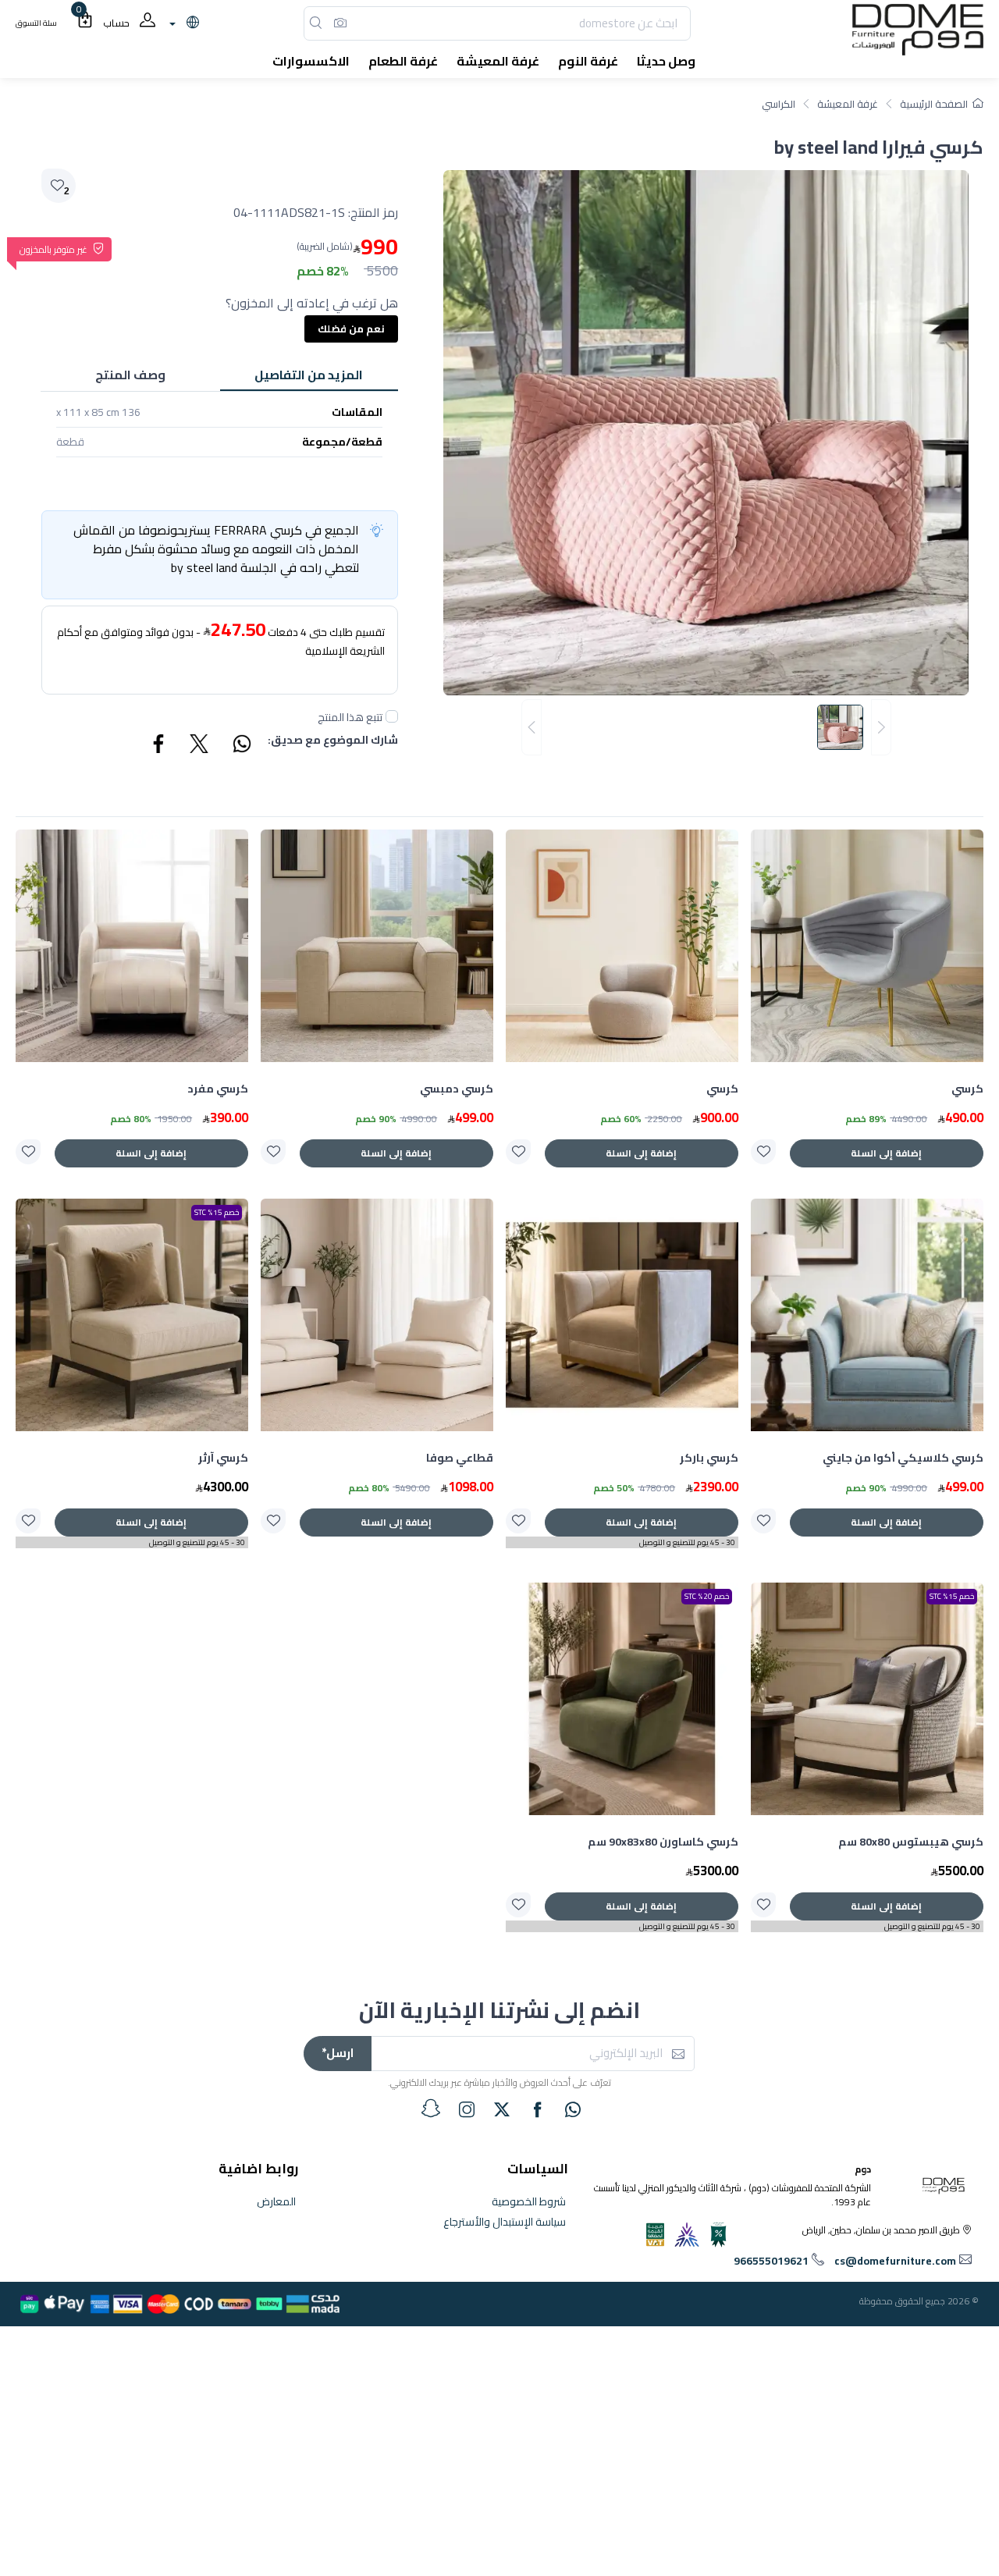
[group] (706, 728)
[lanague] (182, 23)
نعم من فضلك (351, 329)
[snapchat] (431, 2109)
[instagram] (467, 2109)
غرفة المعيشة (848, 104)
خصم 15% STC (217, 1212)
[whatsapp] (573, 2109)
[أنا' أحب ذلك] (763, 1152)
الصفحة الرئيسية (934, 104)
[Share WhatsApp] (241, 746)
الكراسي (779, 104)
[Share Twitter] (200, 746)
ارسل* (338, 2053)
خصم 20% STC (707, 1596)
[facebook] (538, 2109)
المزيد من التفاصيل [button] (309, 375)
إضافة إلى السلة (886, 1153)
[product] (867, 946)
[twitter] (502, 2109)
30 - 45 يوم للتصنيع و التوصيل (687, 1542)
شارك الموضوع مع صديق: (333, 741)
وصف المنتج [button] (130, 375)
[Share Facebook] (159, 746)
